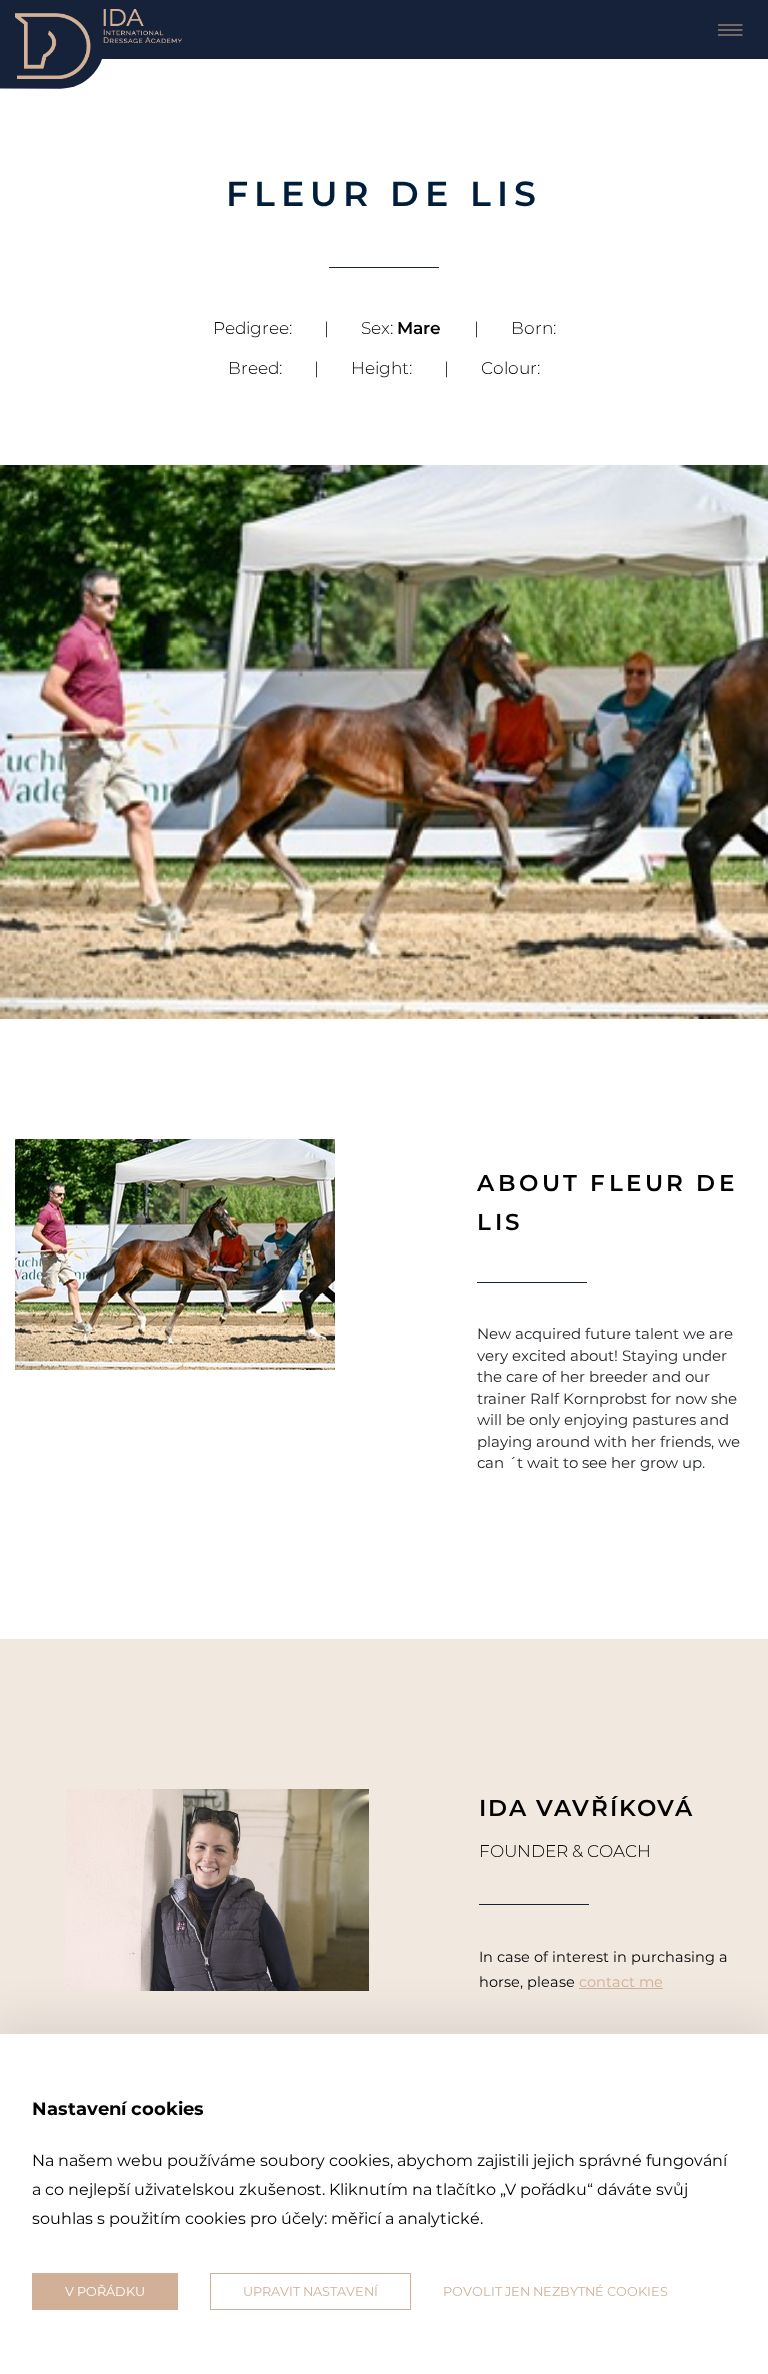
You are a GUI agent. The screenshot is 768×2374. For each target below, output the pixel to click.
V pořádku (105, 2291)
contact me (621, 1982)
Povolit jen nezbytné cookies (555, 2291)
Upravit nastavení (310, 2291)
